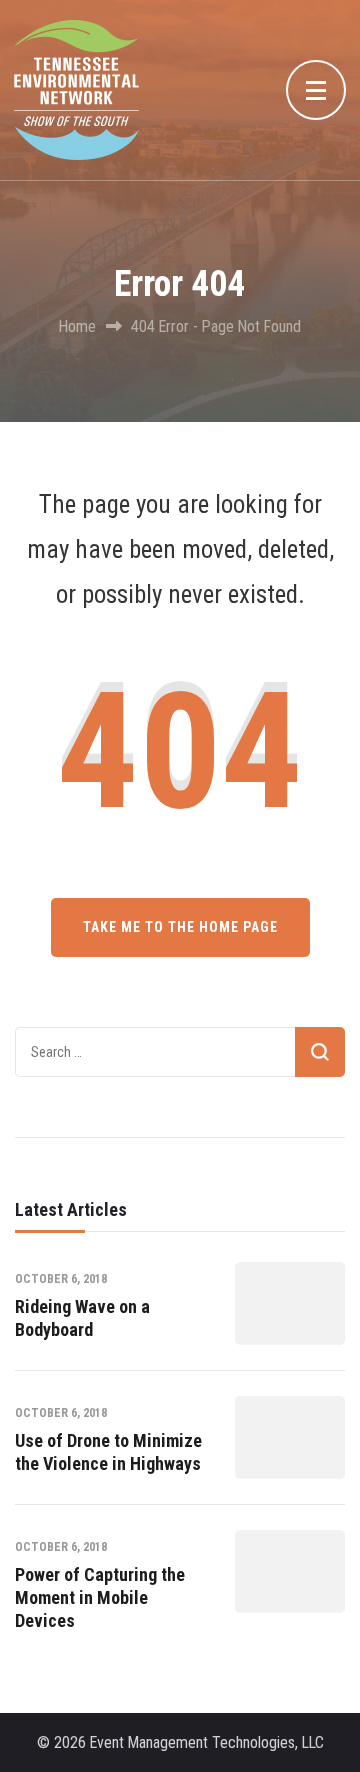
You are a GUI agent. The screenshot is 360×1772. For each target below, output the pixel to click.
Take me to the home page (180, 927)
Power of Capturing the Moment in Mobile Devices (100, 1598)
